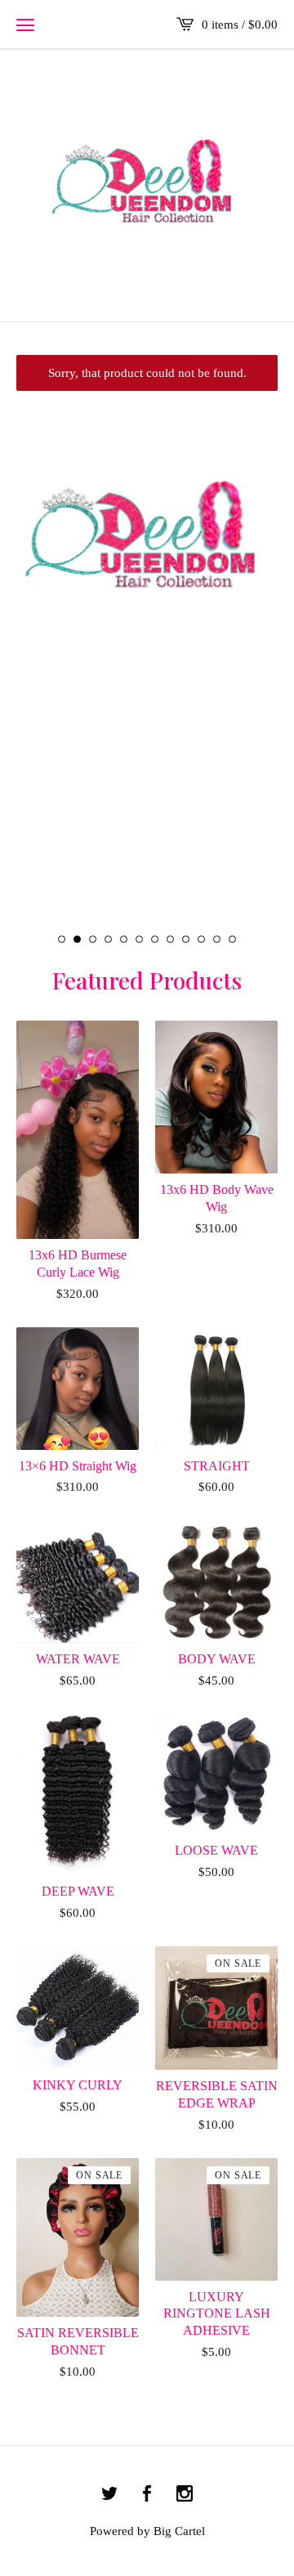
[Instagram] (185, 2495)
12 (232, 939)
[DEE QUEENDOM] (147, 184)
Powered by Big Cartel (147, 2531)
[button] (25, 25)
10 (201, 939)
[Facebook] (147, 2495)
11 (217, 939)
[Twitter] (109, 2495)
